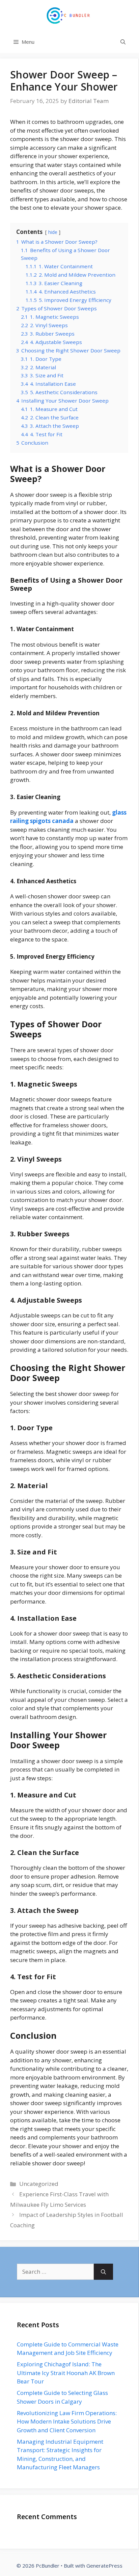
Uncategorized (39, 2184)
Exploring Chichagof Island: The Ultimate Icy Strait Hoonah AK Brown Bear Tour (66, 2373)
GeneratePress (104, 2566)
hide (53, 232)
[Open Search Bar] (123, 42)
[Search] (103, 2272)
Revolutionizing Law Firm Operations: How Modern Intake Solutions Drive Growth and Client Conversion (67, 2422)
